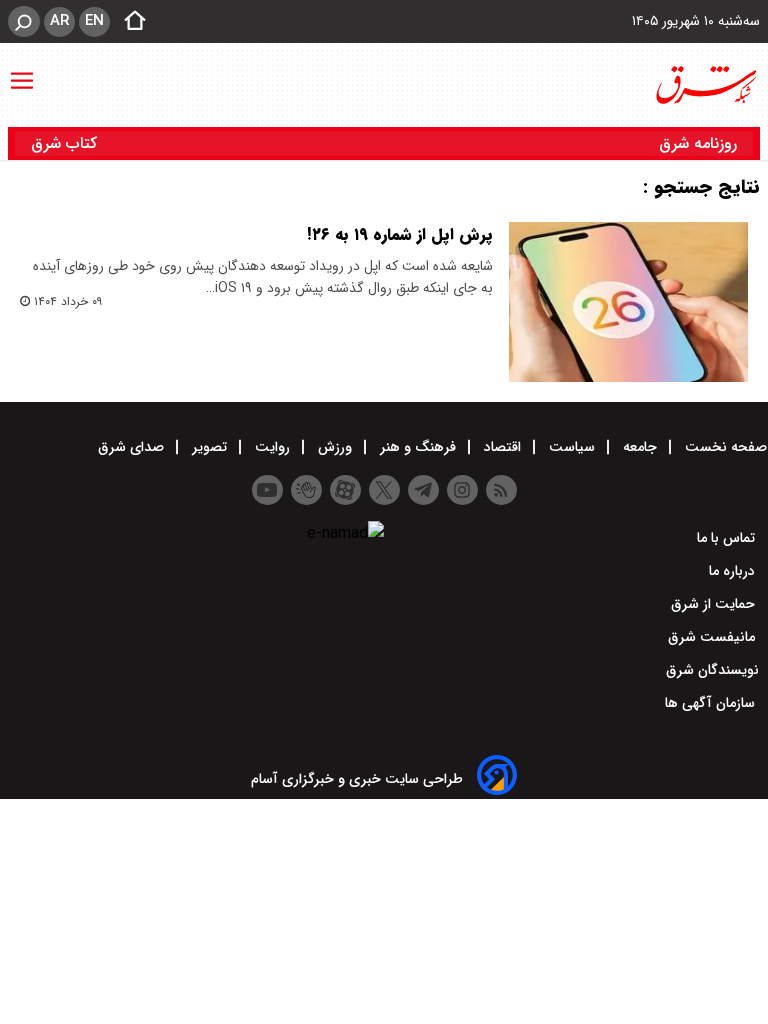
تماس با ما (728, 538)
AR (59, 21)
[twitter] (384, 490)
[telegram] (423, 490)
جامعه (640, 447)
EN (94, 21)
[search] (24, 21)
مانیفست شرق (713, 637)
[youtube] (267, 490)
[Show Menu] (22, 71)
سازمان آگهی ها (712, 703)
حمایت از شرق (715, 604)
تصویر (209, 447)
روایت (272, 447)
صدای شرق (133, 447)
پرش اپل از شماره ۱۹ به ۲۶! (400, 234)
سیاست (572, 447)
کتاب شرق (66, 143)
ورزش (335, 447)
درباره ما (734, 571)
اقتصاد (502, 447)
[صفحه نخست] (129, 22)
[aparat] (345, 490)
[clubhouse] (306, 490)
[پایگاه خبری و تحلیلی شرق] (705, 85)
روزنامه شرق (698, 143)
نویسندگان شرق (712, 670)
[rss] (501, 490)
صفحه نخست (724, 447)
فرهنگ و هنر (418, 447)
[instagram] (462, 490)
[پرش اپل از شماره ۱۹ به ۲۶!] (628, 302)
